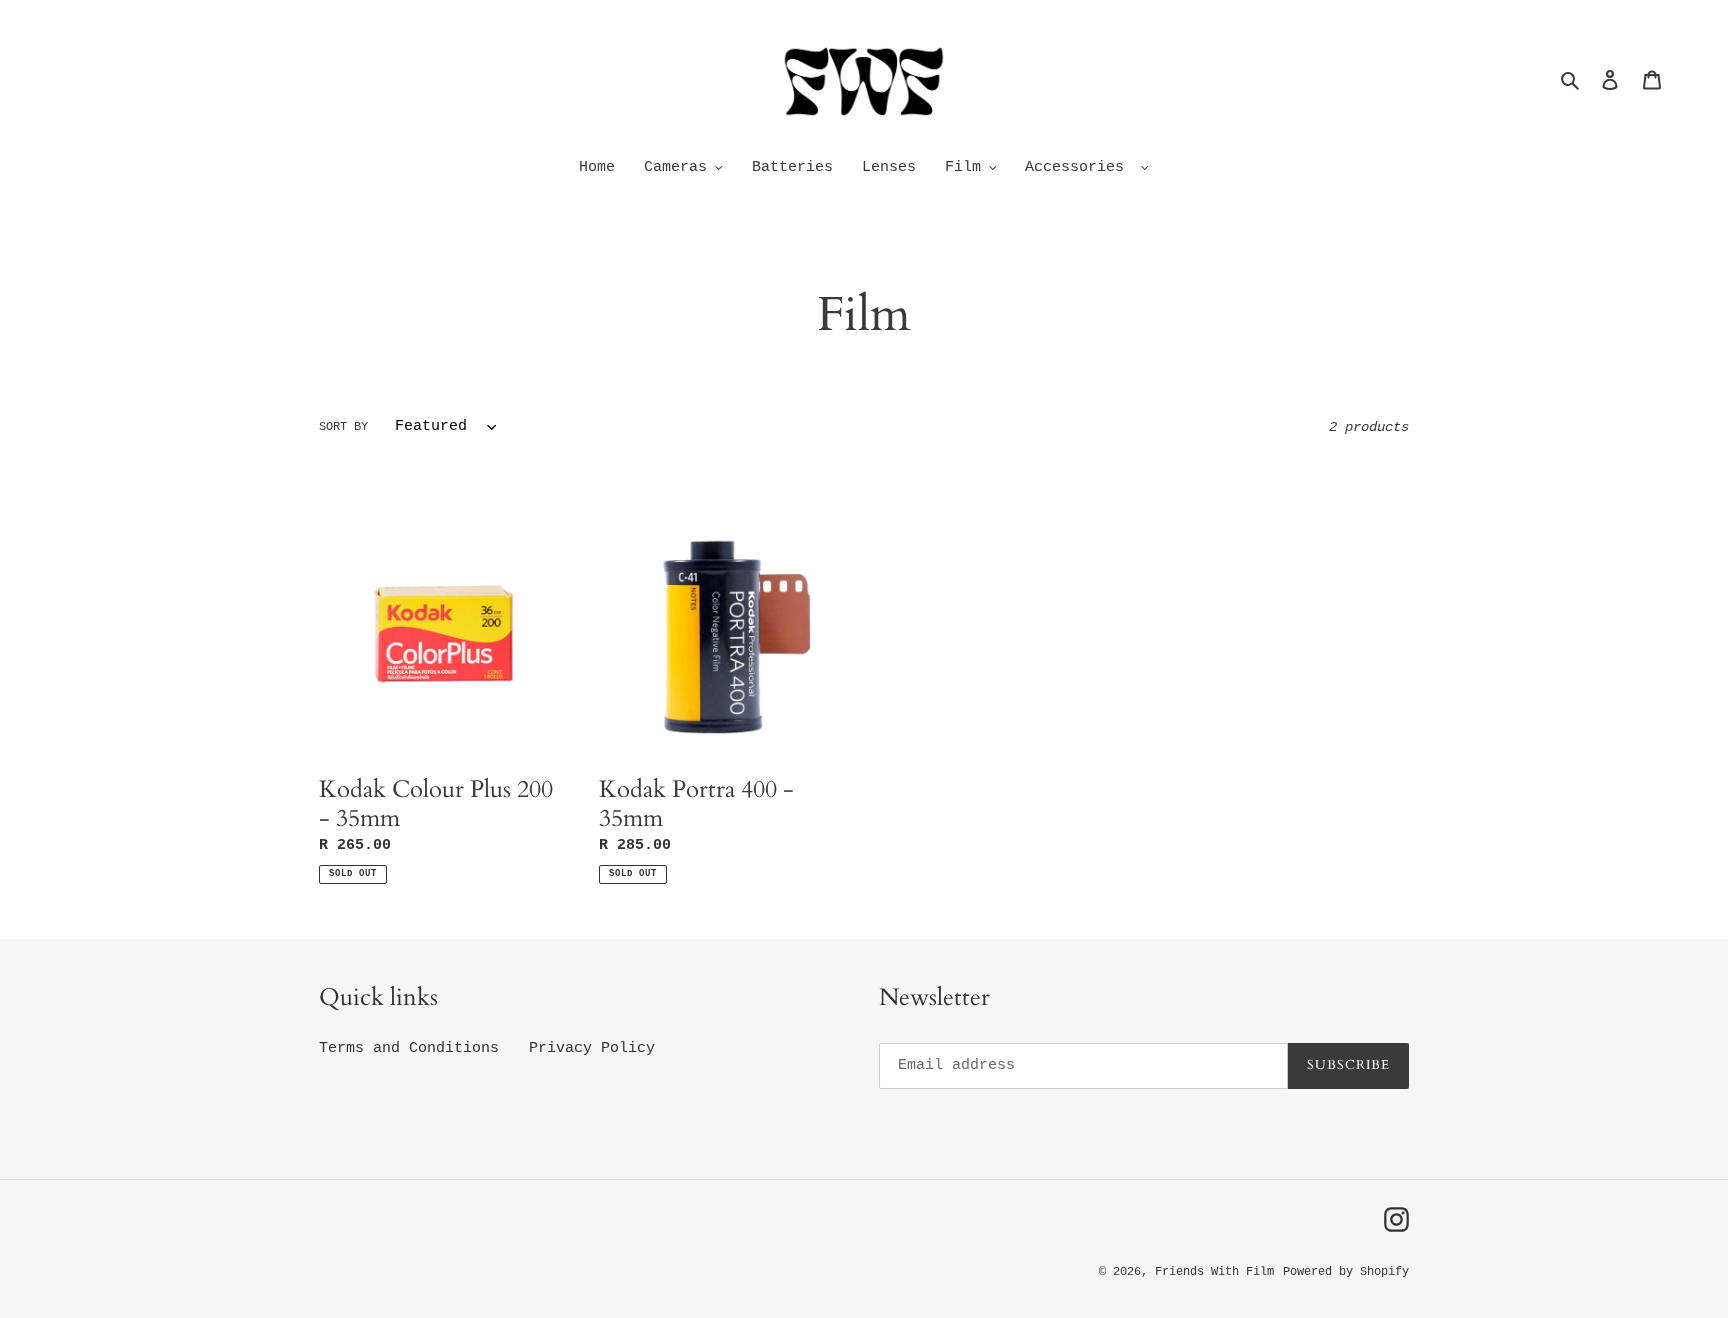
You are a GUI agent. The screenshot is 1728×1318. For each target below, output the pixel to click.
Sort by (343, 427)
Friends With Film (1214, 1272)
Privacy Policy (592, 1048)
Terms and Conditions (409, 1048)
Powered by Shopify (1346, 1272)
